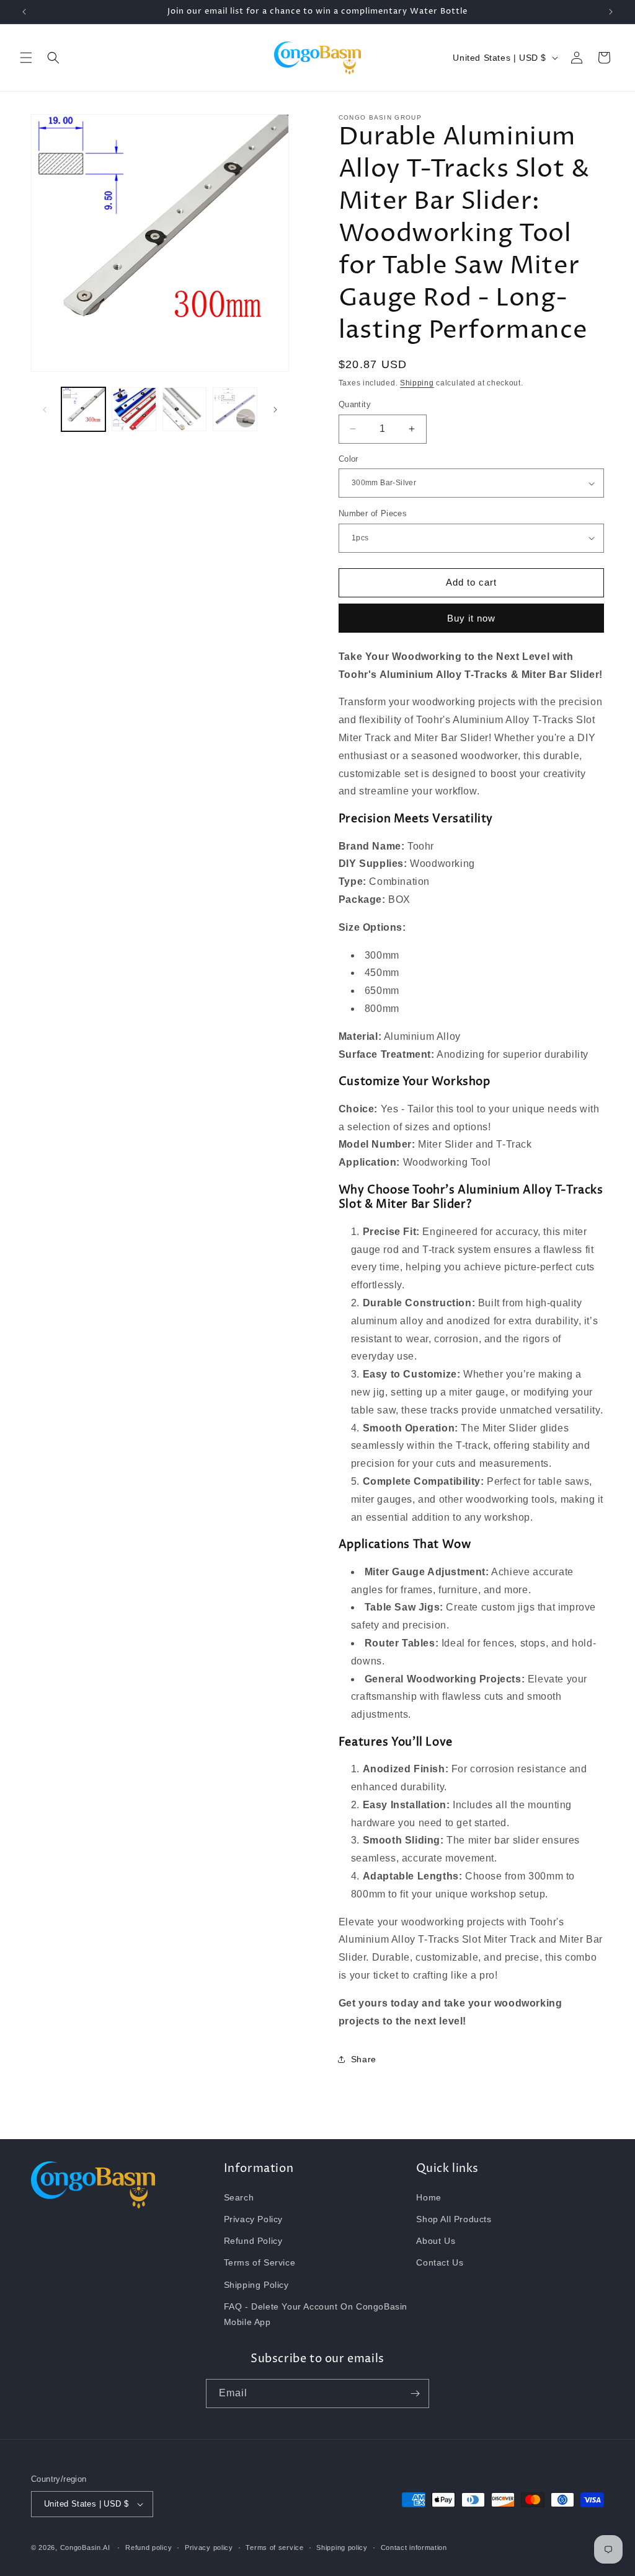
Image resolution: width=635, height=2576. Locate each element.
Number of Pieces (373, 513)
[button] (26, 58)
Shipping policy (342, 2547)
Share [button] (364, 2059)
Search (239, 2197)
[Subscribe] (415, 2394)
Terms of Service (260, 2262)
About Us (436, 2241)
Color (349, 459)
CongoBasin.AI (85, 2547)
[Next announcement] (611, 12)
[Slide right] (275, 410)
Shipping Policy (256, 2285)
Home (429, 2197)
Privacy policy (209, 2547)
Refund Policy (253, 2241)
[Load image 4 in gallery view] (235, 409)
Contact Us (440, 2262)
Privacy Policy (253, 2219)
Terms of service (274, 2547)
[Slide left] (45, 410)
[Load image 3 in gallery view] (184, 409)
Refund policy (149, 2547)
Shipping (417, 383)
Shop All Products (454, 2219)
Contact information (414, 2547)
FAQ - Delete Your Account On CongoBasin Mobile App (316, 2314)
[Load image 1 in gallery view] (83, 409)
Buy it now (471, 618)
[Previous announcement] (24, 12)
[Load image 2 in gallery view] (134, 409)
